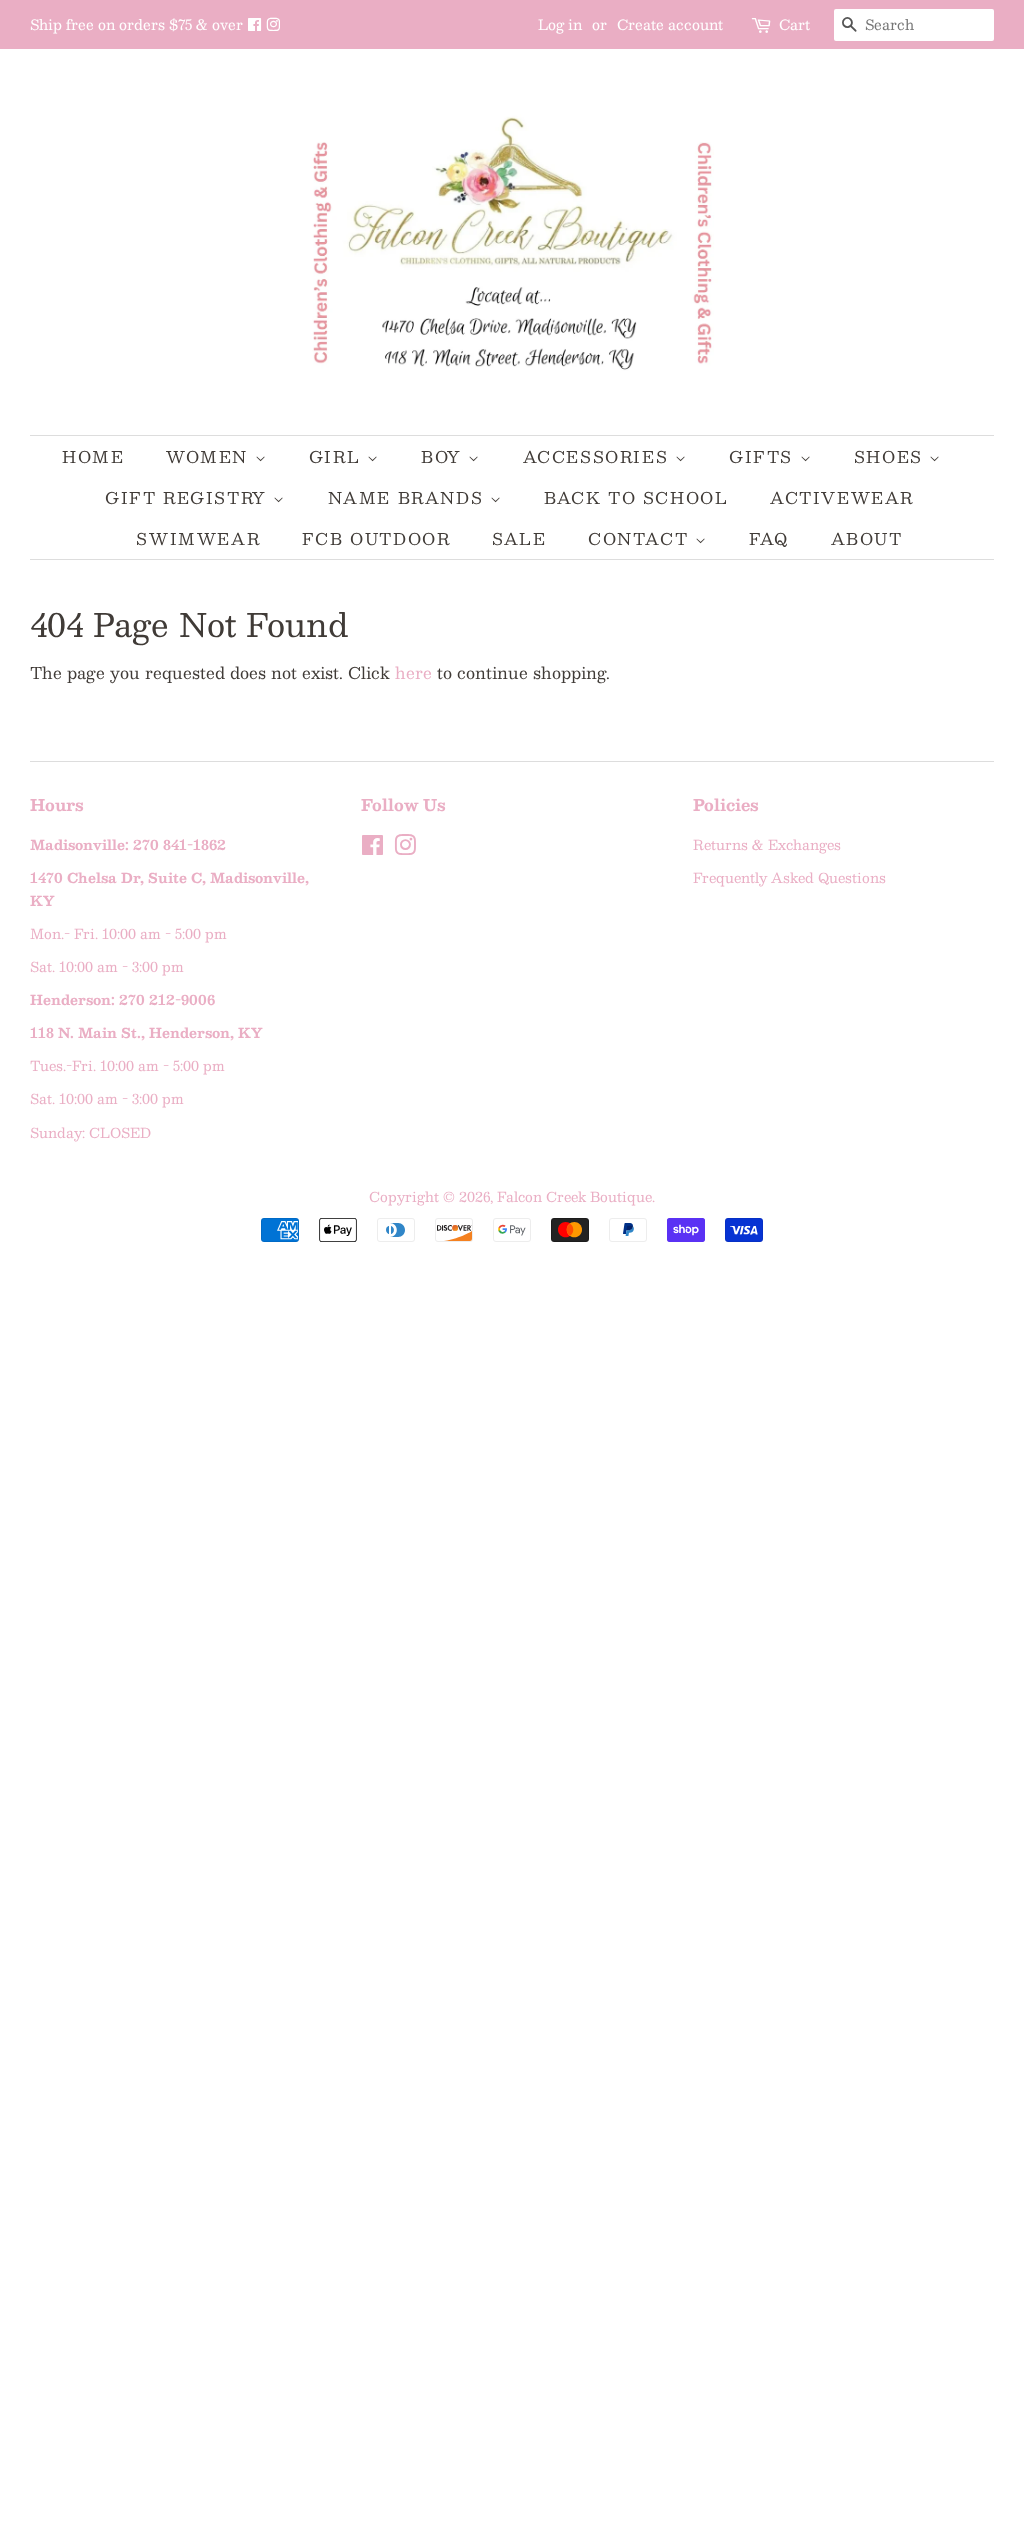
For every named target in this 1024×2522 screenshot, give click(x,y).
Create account (670, 24)
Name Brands (409, 497)
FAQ (769, 538)
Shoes (892, 456)
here (413, 672)
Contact (641, 538)
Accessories (599, 456)
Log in (560, 24)
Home (93, 456)
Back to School (636, 497)
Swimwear (198, 538)
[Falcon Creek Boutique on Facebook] (256, 24)
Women (210, 456)
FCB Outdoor (376, 538)
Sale (519, 538)
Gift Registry (189, 497)
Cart (794, 24)
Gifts (764, 456)
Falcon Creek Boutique (574, 1196)
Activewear (842, 497)
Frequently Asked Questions (789, 877)
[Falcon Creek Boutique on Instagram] (273, 24)
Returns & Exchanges (767, 844)
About (867, 538)
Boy (444, 456)
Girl (338, 456)
